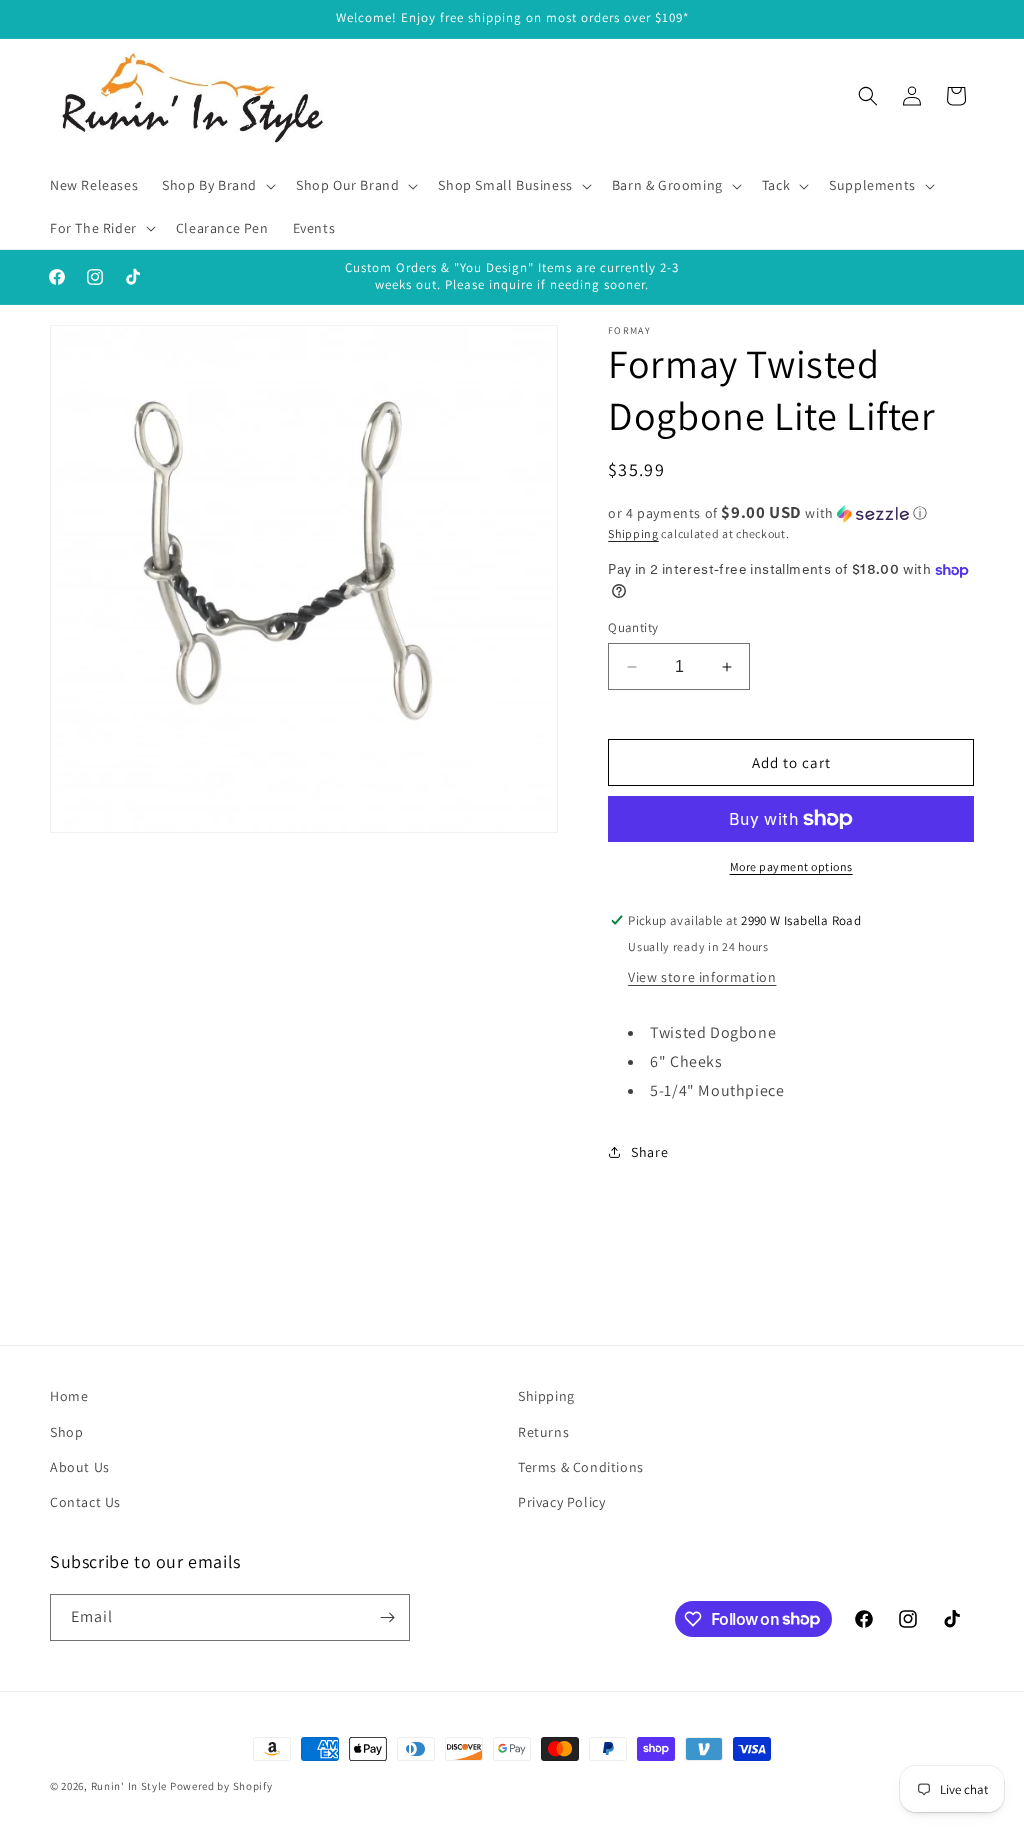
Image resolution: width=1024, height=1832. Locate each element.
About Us (80, 1467)
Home (69, 1396)
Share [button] (649, 1152)
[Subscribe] (387, 1617)
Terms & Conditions (581, 1467)
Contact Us (85, 1502)
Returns (543, 1432)
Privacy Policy (561, 1502)
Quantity (633, 627)
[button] (217, 185)
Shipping (633, 533)
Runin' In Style (129, 1786)
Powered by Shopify (221, 1786)
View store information (702, 977)
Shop (66, 1432)
